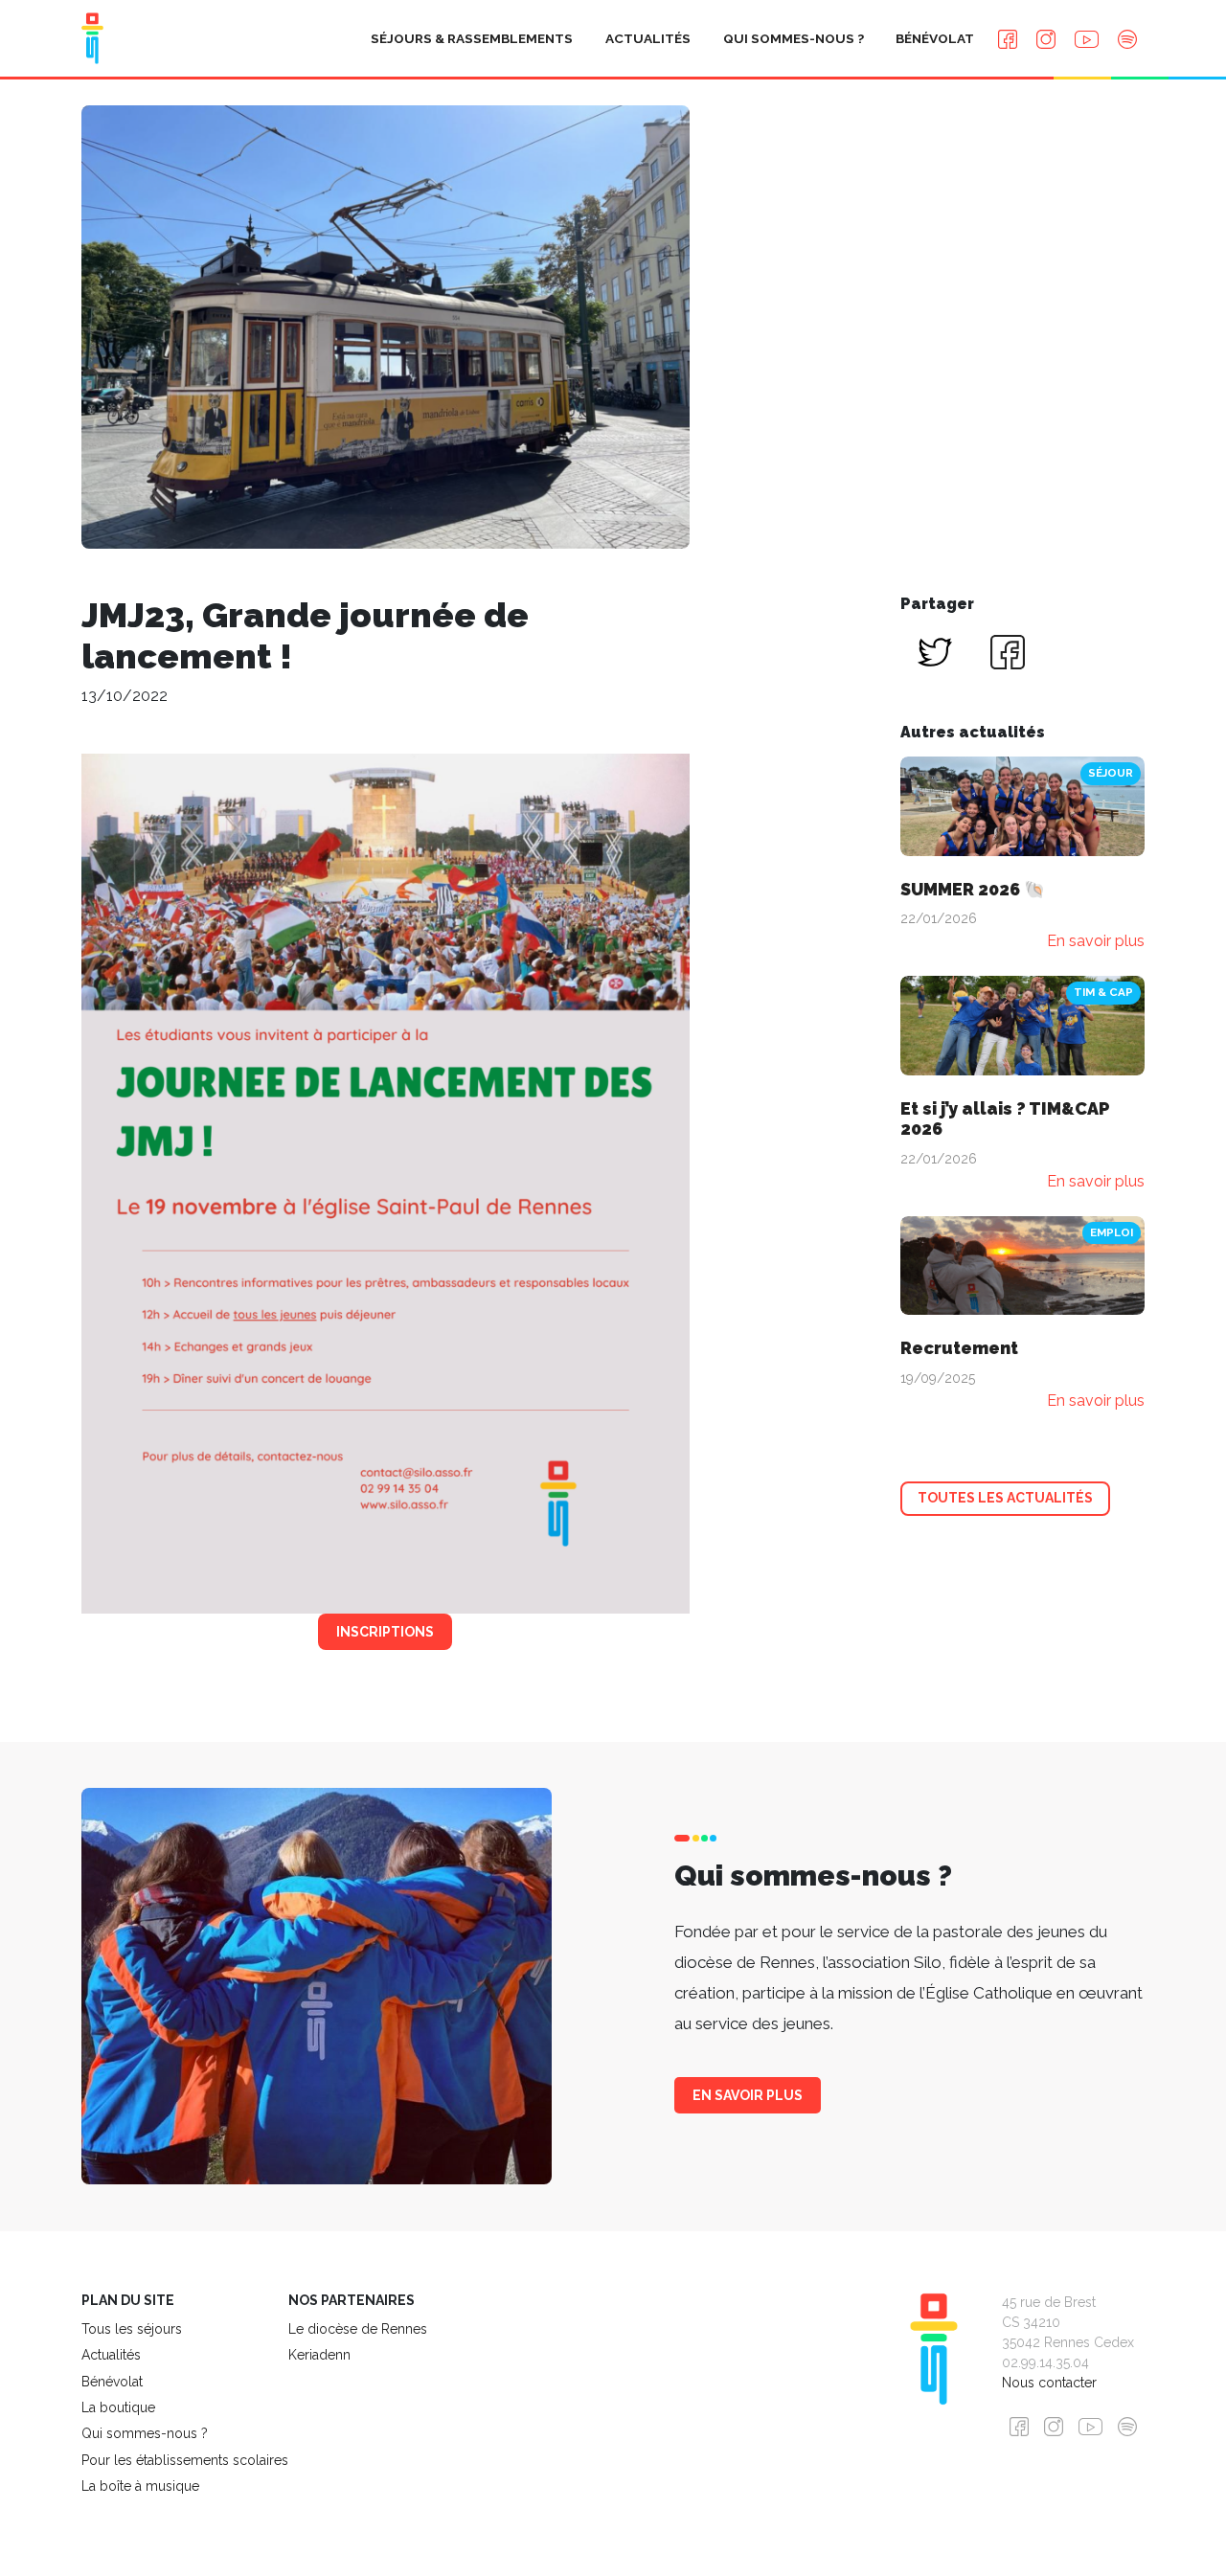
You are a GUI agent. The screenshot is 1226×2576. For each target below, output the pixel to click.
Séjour (1111, 773)
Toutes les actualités (1005, 1498)
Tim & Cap (1103, 992)
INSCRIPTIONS (385, 1632)
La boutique (118, 2407)
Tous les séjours (132, 2329)
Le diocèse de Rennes (358, 2329)
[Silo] (92, 38)
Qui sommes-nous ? (794, 38)
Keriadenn (319, 2355)
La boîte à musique (140, 2486)
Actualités (648, 38)
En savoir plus (748, 2095)
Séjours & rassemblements (472, 38)
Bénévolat (935, 38)
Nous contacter (1049, 2383)
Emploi (1112, 1232)
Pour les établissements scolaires (185, 2460)
